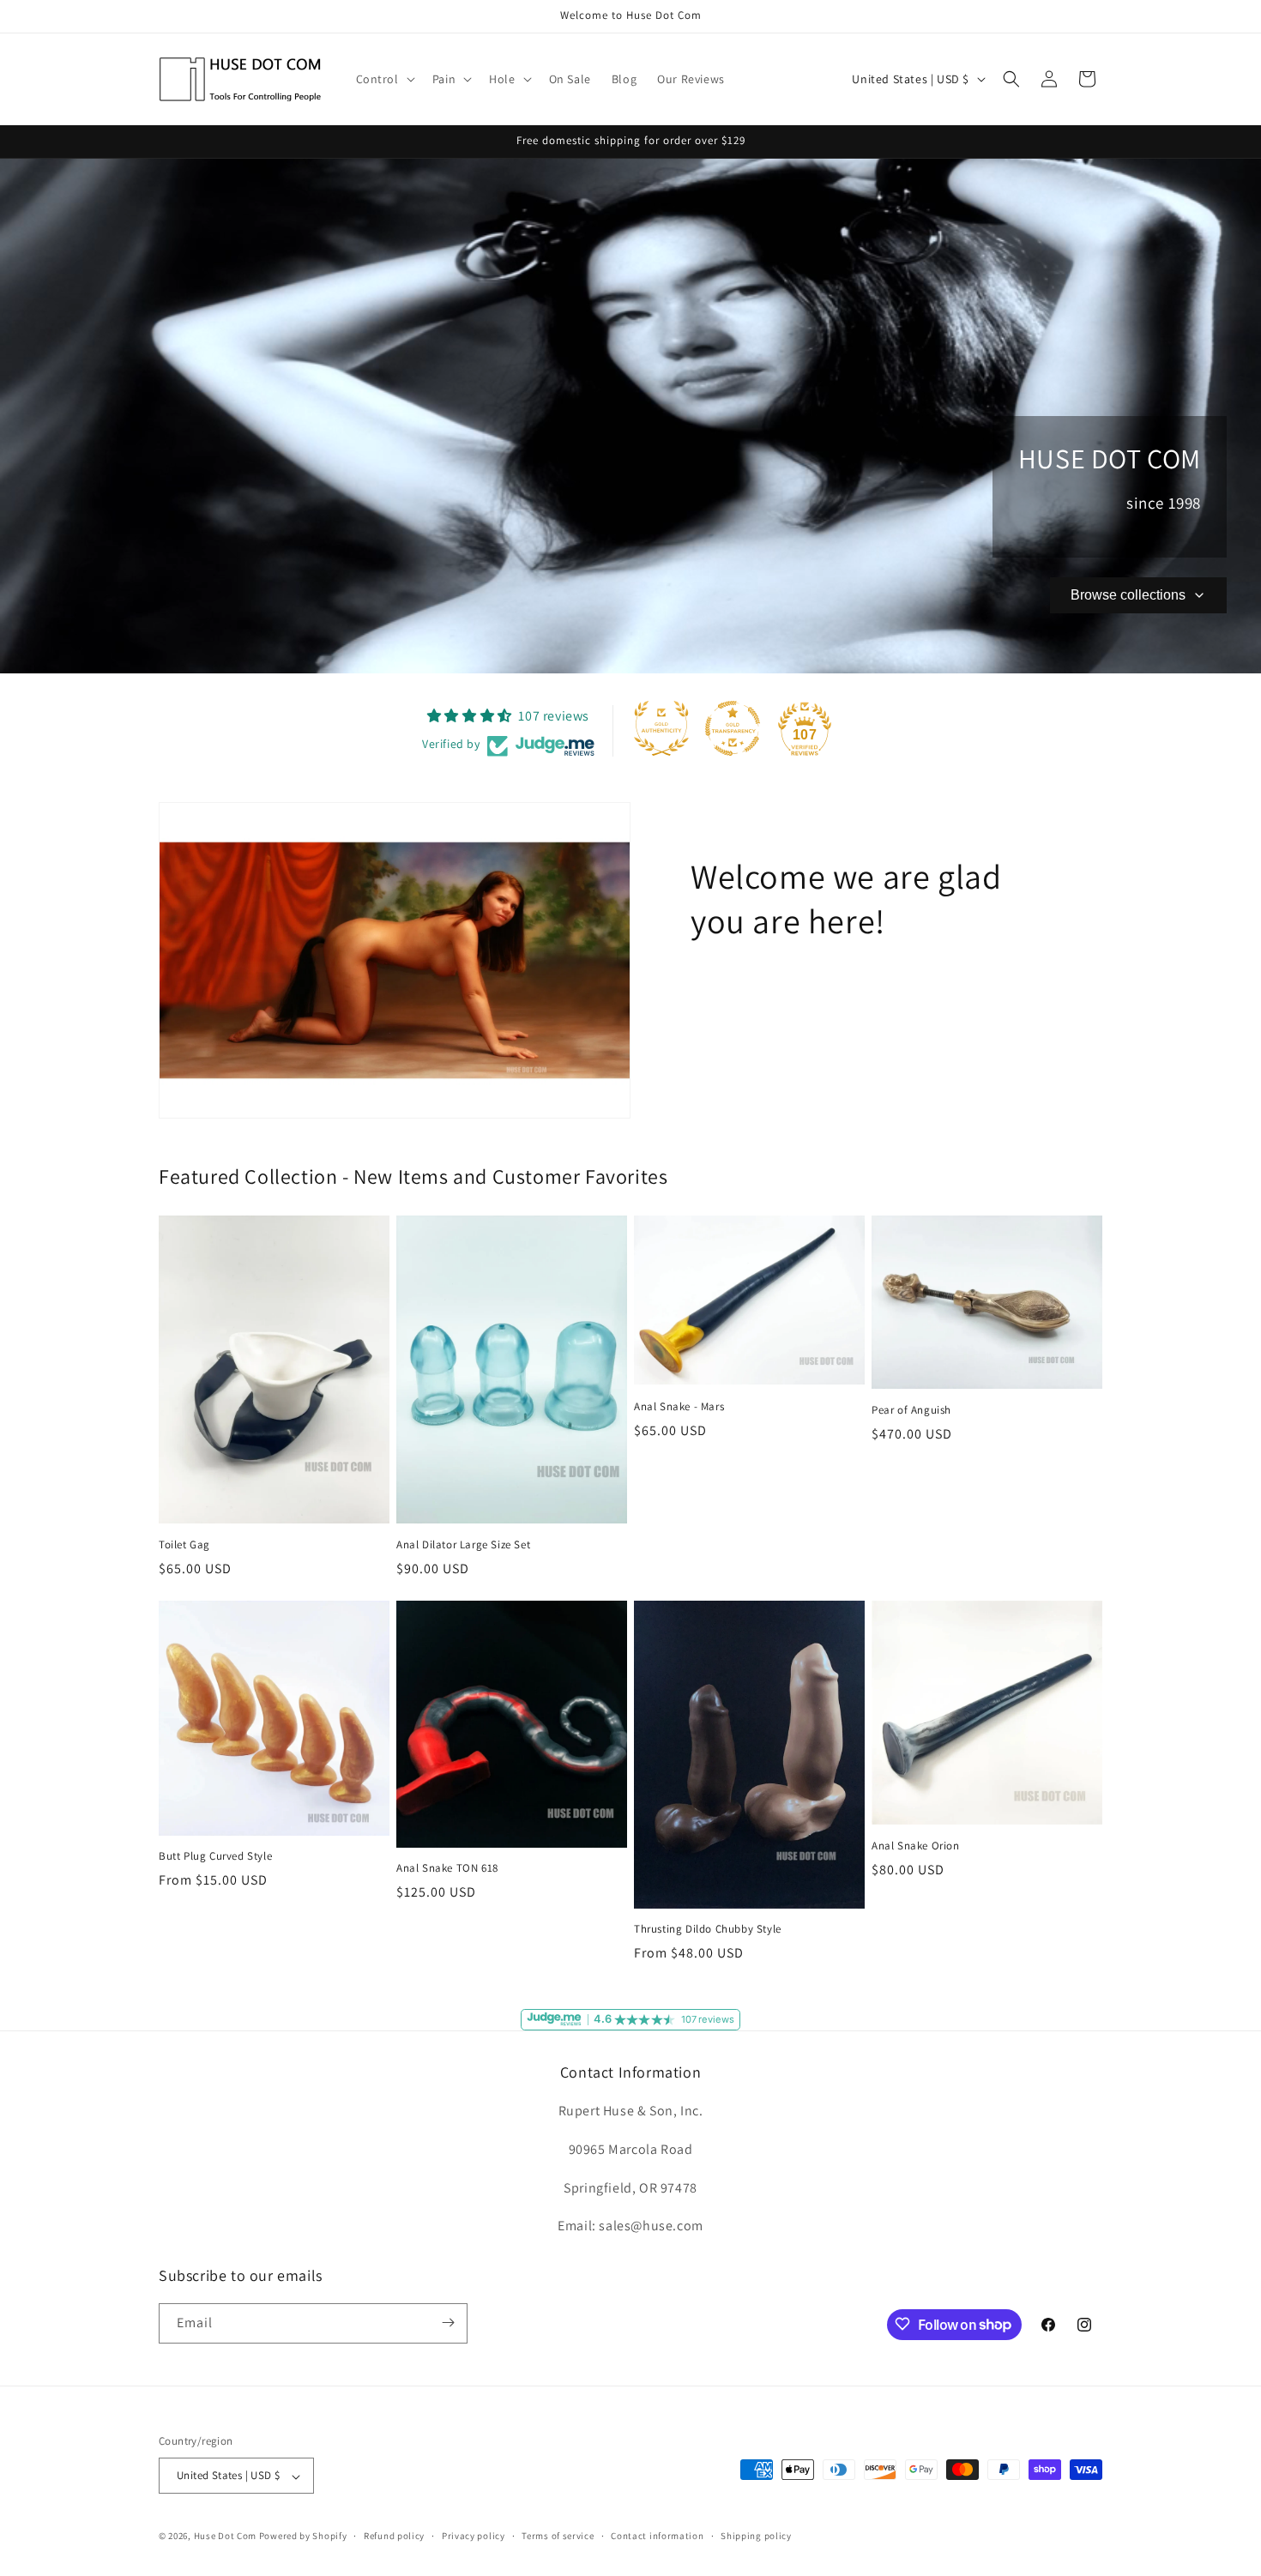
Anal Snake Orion (916, 1846)
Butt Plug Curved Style (215, 1856)
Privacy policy (474, 2536)
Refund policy (394, 2536)
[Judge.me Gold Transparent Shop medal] (733, 728)
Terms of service (558, 2536)
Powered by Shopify (303, 2537)
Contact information (657, 2536)
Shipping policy (756, 2536)
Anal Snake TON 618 (447, 1868)
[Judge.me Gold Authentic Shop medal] (661, 728)
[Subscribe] (448, 2323)
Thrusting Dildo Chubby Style (708, 1929)
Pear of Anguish (911, 1410)
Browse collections (1128, 595)
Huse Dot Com (225, 2537)
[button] (384, 79)
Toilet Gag (184, 1545)
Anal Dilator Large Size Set (463, 1545)
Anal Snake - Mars (679, 1407)
